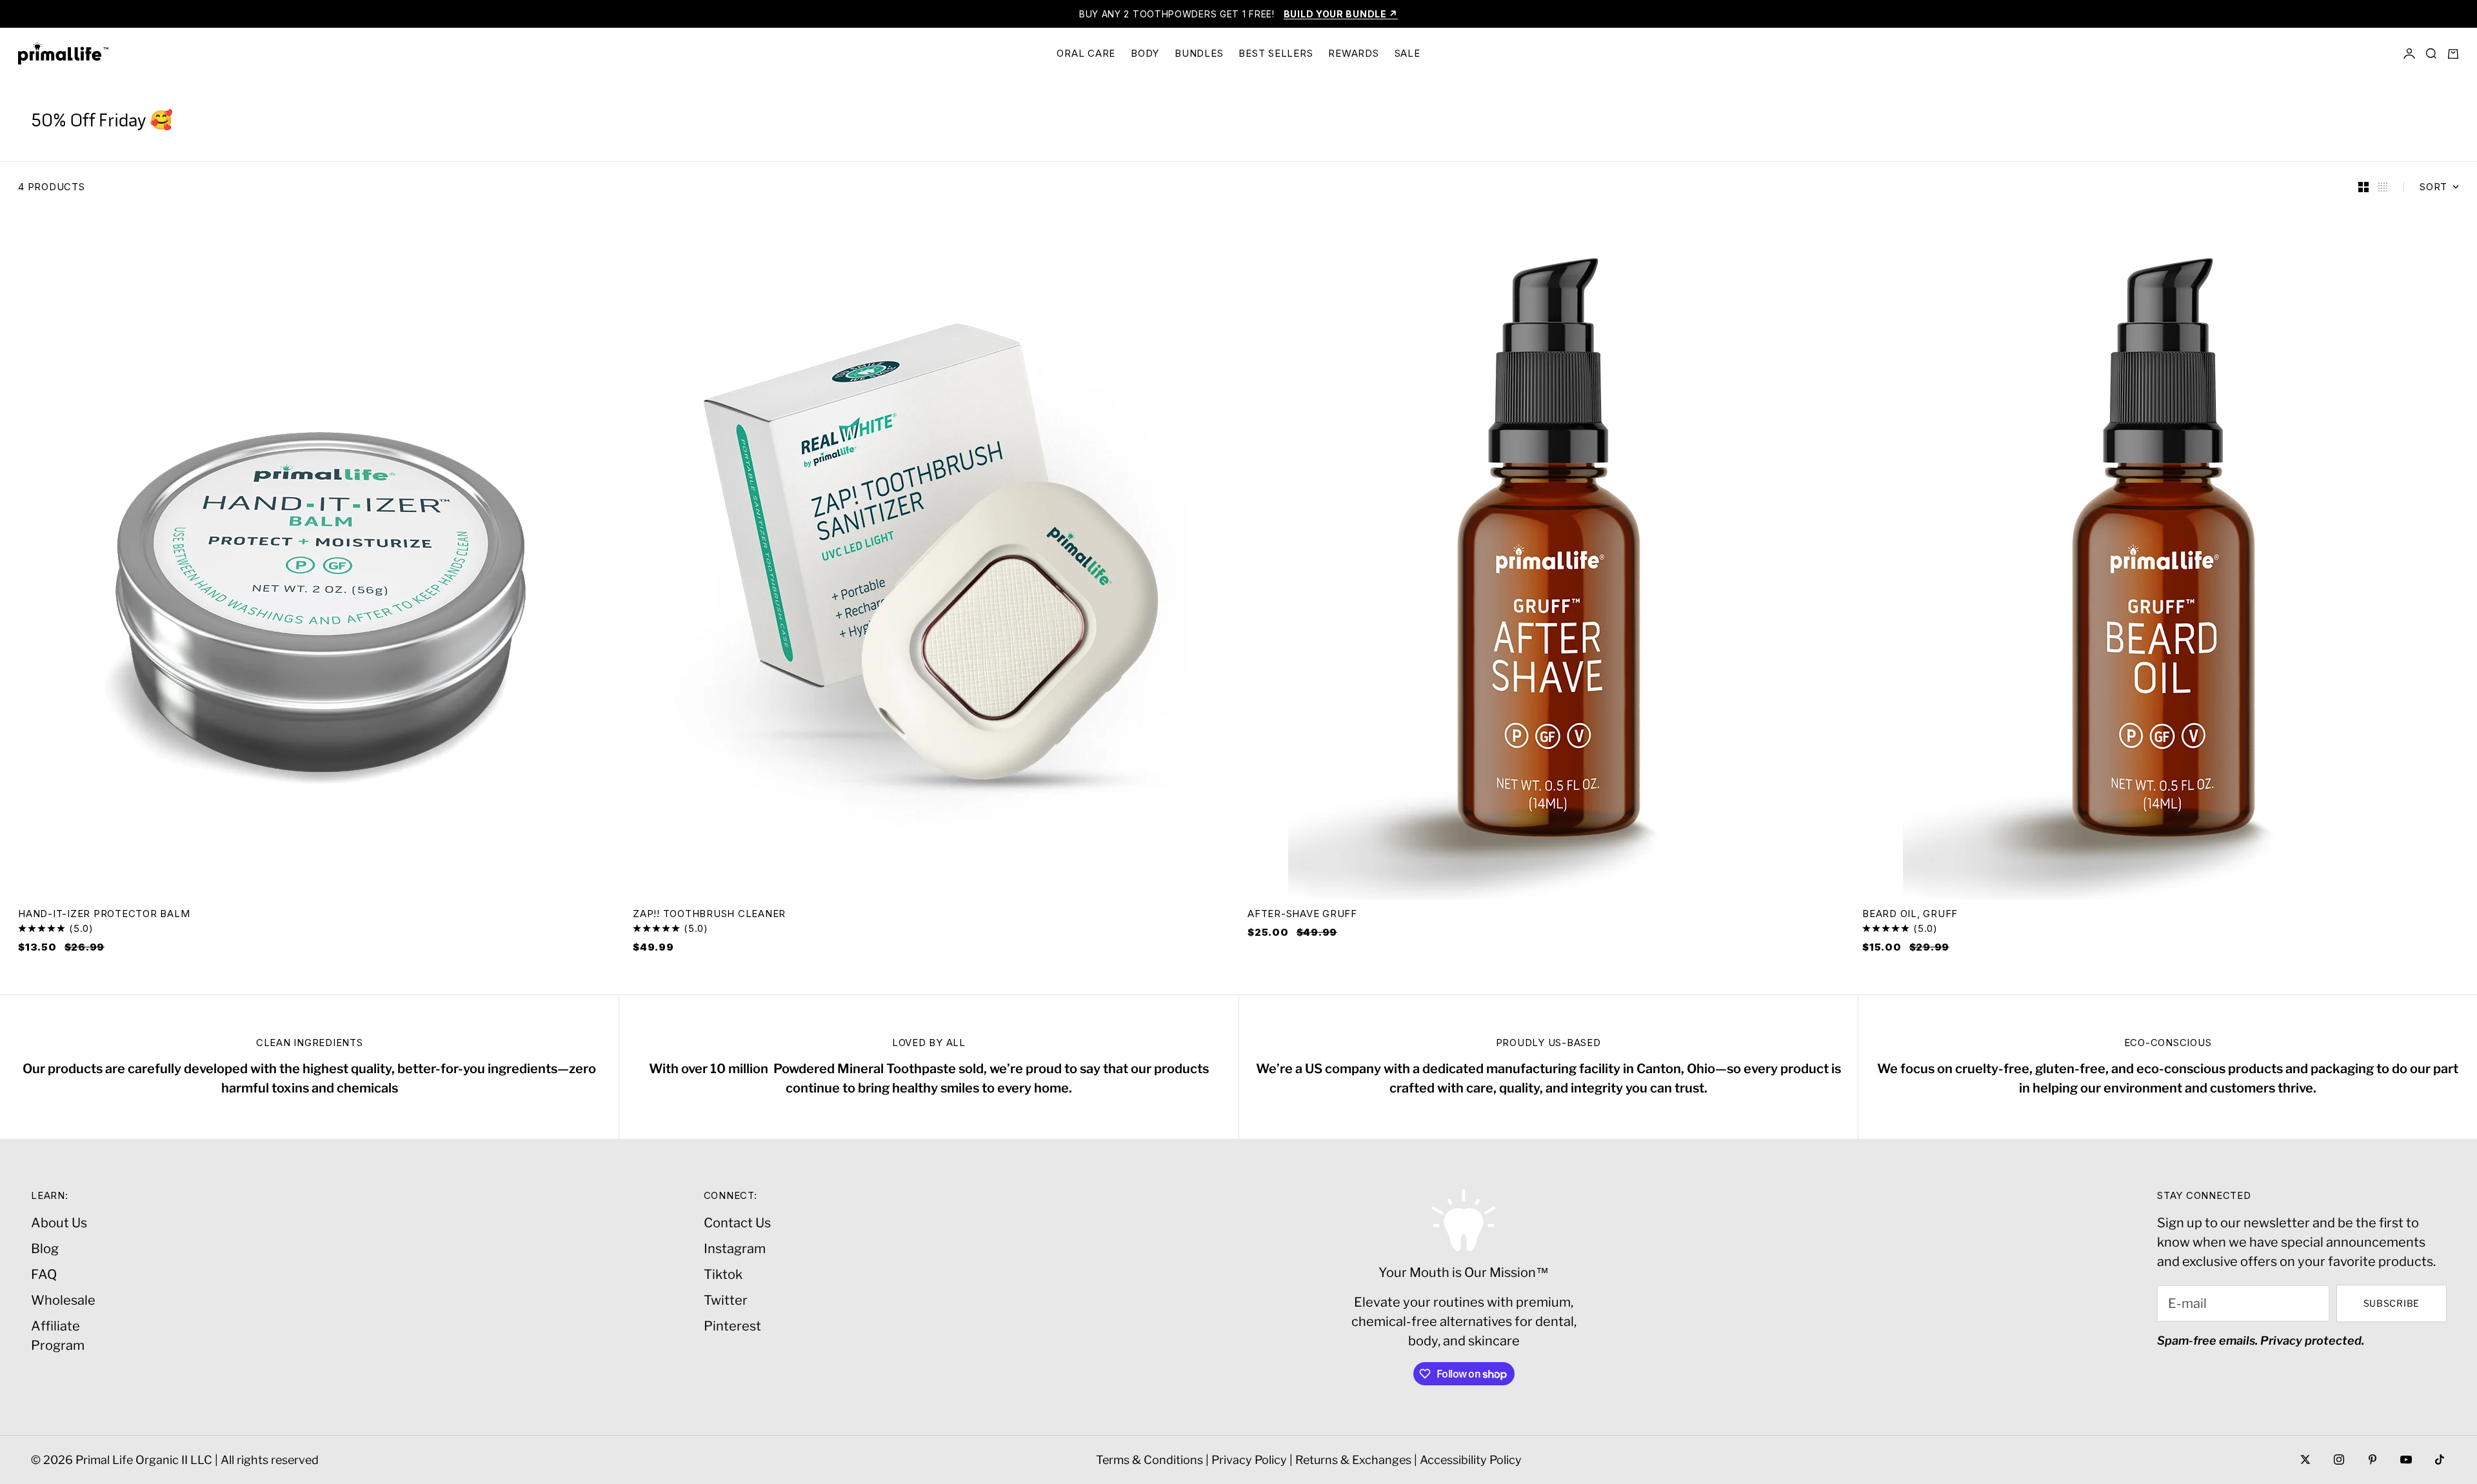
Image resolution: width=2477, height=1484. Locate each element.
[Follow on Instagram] (2339, 1459)
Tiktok (723, 1274)
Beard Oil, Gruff (1910, 915)
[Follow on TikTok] (2440, 1459)
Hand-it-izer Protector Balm (104, 915)
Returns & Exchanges (1353, 1460)
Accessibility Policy (1471, 1460)
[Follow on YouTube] (2406, 1459)
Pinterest (732, 1326)
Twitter (726, 1300)
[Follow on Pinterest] (2373, 1459)
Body (1145, 53)
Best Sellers (1276, 53)
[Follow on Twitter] (2305, 1459)
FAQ (44, 1274)
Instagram (735, 1249)
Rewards (1353, 53)
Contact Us (737, 1223)
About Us (59, 1223)
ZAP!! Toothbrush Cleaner (709, 915)
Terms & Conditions (1149, 1460)
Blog (45, 1249)
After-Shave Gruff (1302, 915)
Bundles (1199, 53)
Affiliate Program (58, 1336)
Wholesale (63, 1300)
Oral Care (1086, 53)
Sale (1408, 53)
